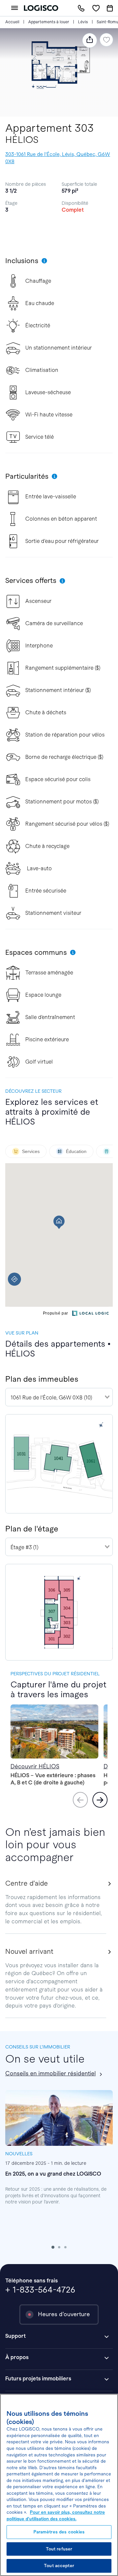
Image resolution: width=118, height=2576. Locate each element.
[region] (59, 2485)
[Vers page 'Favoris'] (96, 8)
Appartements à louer (49, 22)
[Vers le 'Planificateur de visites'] (110, 8)
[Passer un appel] (81, 8)
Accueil (12, 22)
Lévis (83, 22)
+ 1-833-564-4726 (40, 2290)
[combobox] (59, 1397)
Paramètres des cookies (59, 2532)
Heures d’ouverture (64, 2314)
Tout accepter (59, 2566)
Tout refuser (59, 2549)
